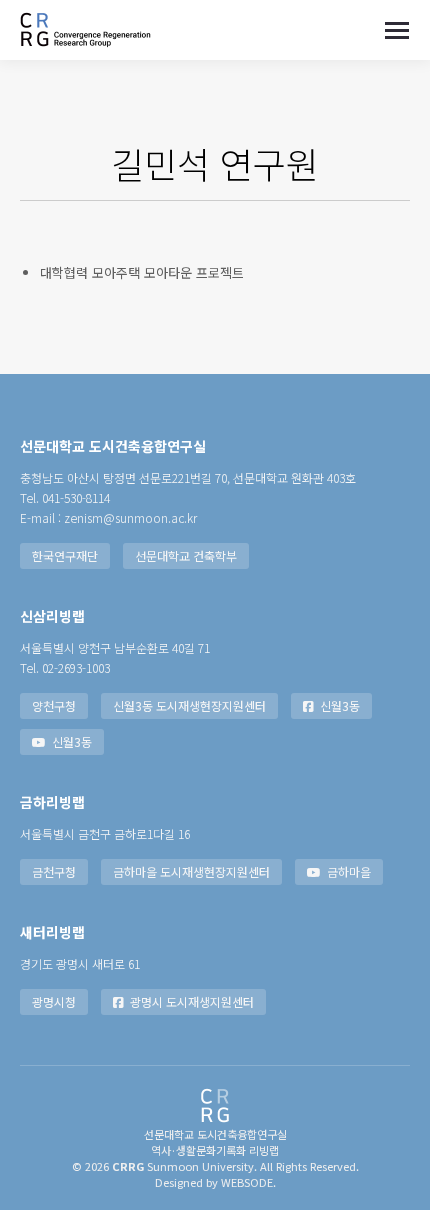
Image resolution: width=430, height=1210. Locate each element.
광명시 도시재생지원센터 (192, 1001)
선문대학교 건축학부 (186, 555)
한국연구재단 (65, 555)
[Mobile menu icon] (397, 30)
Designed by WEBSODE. (215, 1182)
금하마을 (349, 871)
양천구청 (54, 705)
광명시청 (54, 1001)
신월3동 (340, 705)
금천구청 (54, 871)
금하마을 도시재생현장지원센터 (191, 871)
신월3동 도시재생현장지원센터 (189, 705)
